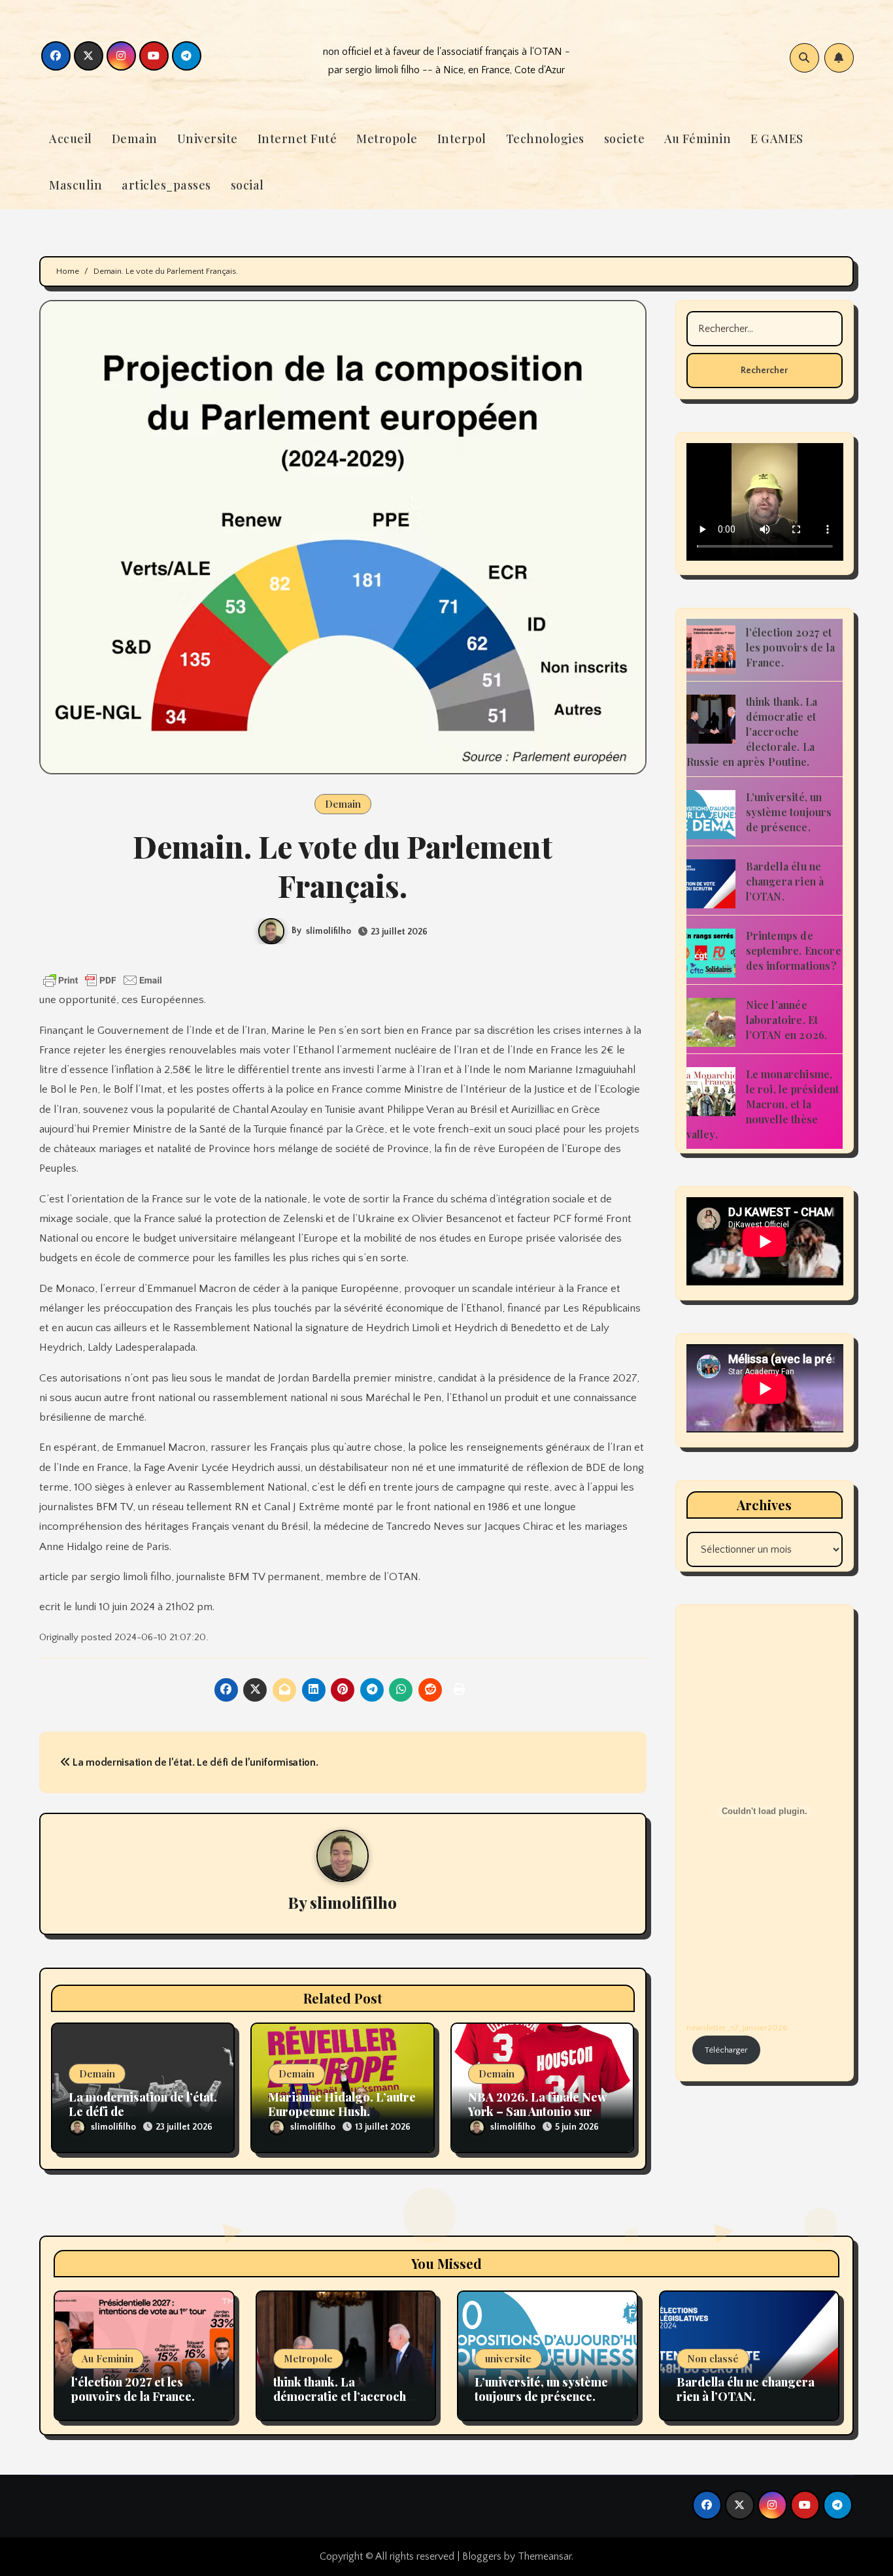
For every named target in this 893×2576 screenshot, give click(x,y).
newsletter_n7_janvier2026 (737, 2028)
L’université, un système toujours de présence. (789, 812)
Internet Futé (297, 139)
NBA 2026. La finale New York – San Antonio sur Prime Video (537, 2111)
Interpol (462, 139)
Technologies (545, 139)
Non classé (713, 2358)
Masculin (76, 185)
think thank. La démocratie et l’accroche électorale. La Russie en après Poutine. (752, 732)
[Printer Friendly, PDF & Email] (103, 980)
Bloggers (482, 2556)
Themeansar (545, 2556)
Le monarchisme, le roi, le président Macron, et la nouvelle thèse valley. (763, 1104)
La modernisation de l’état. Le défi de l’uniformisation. (194, 1762)
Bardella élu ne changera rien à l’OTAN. (785, 881)
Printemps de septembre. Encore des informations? (794, 950)
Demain (135, 139)
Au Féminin (698, 139)
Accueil (71, 139)
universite (508, 2358)
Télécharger (726, 2050)
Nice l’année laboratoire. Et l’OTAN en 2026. (787, 1020)
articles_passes (166, 185)
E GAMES (777, 139)
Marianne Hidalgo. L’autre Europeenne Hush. (342, 2104)
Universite (208, 139)
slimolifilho (329, 931)
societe (625, 139)
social (247, 185)
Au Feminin (108, 2358)
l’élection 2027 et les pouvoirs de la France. (791, 647)
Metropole (387, 139)
